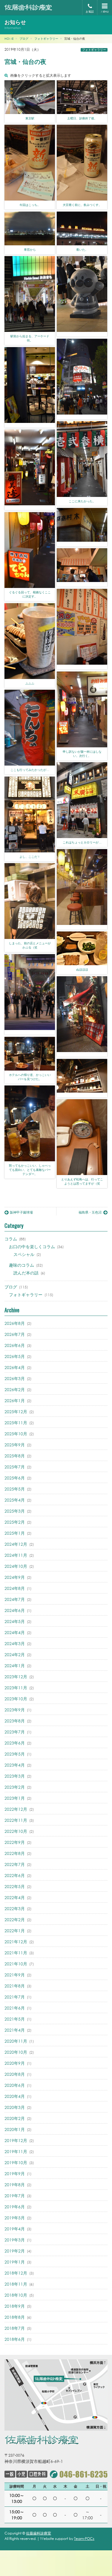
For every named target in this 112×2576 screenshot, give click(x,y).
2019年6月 (15, 2207)
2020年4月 (15, 2096)
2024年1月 (15, 1666)
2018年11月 (16, 2284)
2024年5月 (15, 1621)
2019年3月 (15, 2240)
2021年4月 (15, 2030)
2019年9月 (15, 2174)
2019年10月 (16, 2162)
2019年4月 (15, 2229)
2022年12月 (16, 1809)
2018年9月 (15, 2306)
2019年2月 (15, 2251)
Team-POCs (84, 2539)
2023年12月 (16, 1677)
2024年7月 (15, 1599)
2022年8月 (15, 1853)
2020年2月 (15, 2118)
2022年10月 (16, 1831)
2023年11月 (16, 1688)
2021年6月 (15, 2008)
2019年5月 (15, 2218)
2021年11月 (16, 1953)
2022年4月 (15, 1897)
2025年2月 (15, 1522)
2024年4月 (15, 1632)
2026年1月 (15, 1401)
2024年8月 (15, 1588)
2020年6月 (15, 2085)
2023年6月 (15, 1743)
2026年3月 (15, 1378)
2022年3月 (15, 1908)
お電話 (90, 11)
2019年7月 (15, 2196)
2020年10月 (16, 2052)
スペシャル (24, 1254)
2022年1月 (15, 1931)
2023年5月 (15, 1754)
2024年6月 (15, 1610)
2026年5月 (15, 1356)
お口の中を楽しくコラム (32, 1247)
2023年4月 (15, 1765)
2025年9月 (15, 1445)
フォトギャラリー (94, 50)
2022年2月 (15, 1920)
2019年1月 (15, 2262)
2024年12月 (16, 1544)
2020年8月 (15, 2074)
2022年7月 (15, 1864)
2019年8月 (15, 2185)
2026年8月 (15, 1323)
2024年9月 (15, 1577)
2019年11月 (16, 2151)
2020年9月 (15, 2063)
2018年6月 (15, 2339)
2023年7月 (15, 1732)
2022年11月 (16, 1820)
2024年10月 (16, 1566)
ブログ (11, 1287)
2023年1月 (15, 1798)
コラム (11, 1239)
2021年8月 (15, 1986)
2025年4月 (15, 1500)
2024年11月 (16, 1555)
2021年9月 (15, 1975)
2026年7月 (15, 1334)
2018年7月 (15, 2328)
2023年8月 (15, 1721)
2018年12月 (16, 2273)
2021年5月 (15, 2019)
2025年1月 (15, 1533)
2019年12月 (16, 2140)
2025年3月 (15, 1511)
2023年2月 (15, 1787)
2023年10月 (16, 1699)
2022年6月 (15, 1875)
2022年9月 (15, 1842)
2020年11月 (16, 2041)
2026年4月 (15, 1367)
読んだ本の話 (26, 1273)
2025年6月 (15, 1478)
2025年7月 (15, 1467)
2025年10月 (16, 1434)
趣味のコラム (22, 1265)
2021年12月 (16, 1942)
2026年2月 (15, 1389)
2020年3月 (15, 2107)
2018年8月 (15, 2317)
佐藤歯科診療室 (39, 2533)
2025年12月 (16, 1412)
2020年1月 (15, 2129)
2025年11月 (16, 1423)
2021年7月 (15, 1997)
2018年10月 (16, 2295)
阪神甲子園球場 (21, 1212)
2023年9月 (15, 1710)
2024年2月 (15, 1655)
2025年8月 (15, 1456)
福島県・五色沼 (90, 1212)
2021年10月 (16, 1964)
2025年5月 (15, 1489)
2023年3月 (15, 1776)
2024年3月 (15, 1643)
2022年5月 (15, 1886)
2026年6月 (15, 1345)
